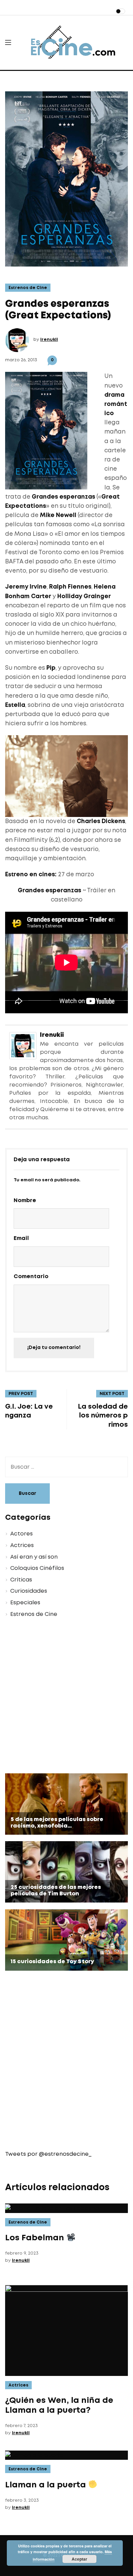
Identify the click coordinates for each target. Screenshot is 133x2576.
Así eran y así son (34, 1557)
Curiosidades (29, 1591)
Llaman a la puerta (47, 2485)
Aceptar (79, 2559)
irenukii (49, 340)
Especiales (25, 1603)
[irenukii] (23, 1045)
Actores (21, 1534)
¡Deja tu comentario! (54, 1348)
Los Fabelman (36, 2238)
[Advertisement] (66, 1697)
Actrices (22, 1545)
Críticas (21, 1580)
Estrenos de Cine (28, 288)
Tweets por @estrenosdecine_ (48, 2154)
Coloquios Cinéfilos (37, 1568)
